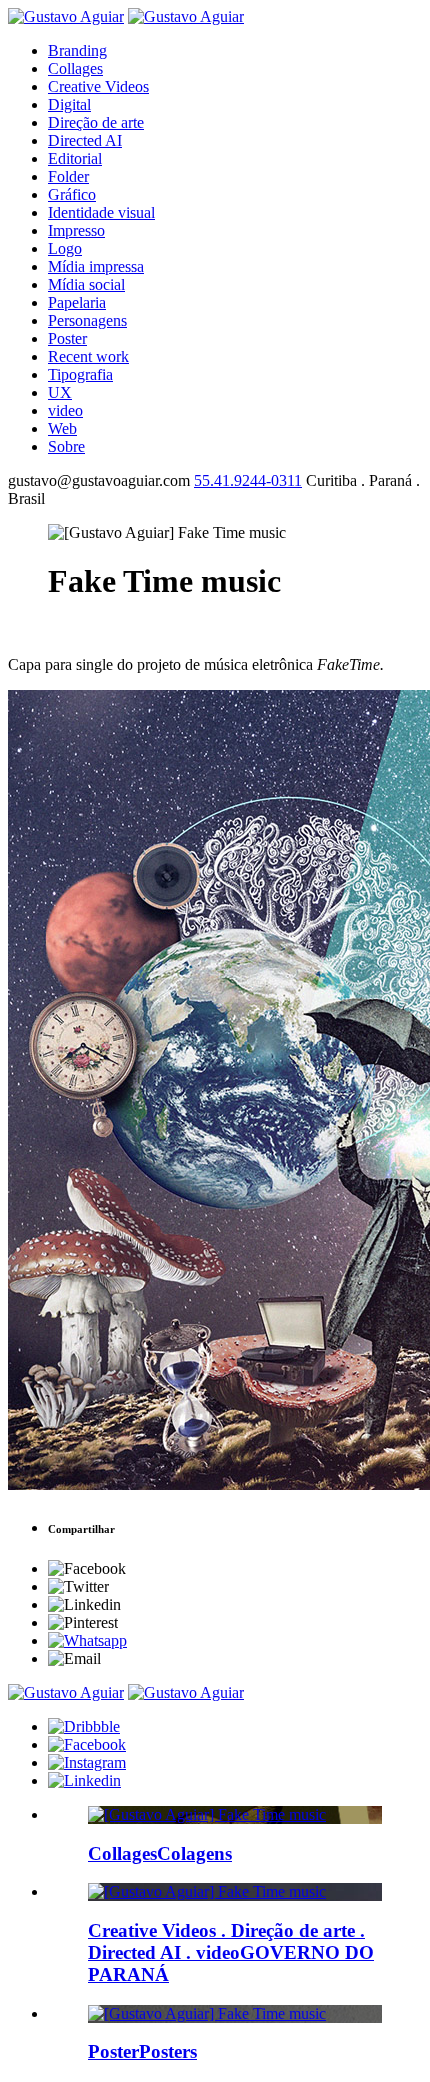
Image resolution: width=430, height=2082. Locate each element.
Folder (68, 176)
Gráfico (72, 194)
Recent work (88, 356)
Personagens (87, 320)
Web (62, 428)
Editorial (75, 158)
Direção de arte (96, 122)
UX (60, 392)
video (65, 410)
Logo (65, 248)
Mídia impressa (96, 266)
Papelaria (77, 302)
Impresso (76, 230)
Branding (77, 50)
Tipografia (80, 374)
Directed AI (85, 140)
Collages (75, 68)
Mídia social (86, 284)
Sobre (66, 446)
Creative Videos (98, 86)
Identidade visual (101, 212)
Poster (67, 338)
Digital (69, 104)
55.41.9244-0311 (248, 480)
